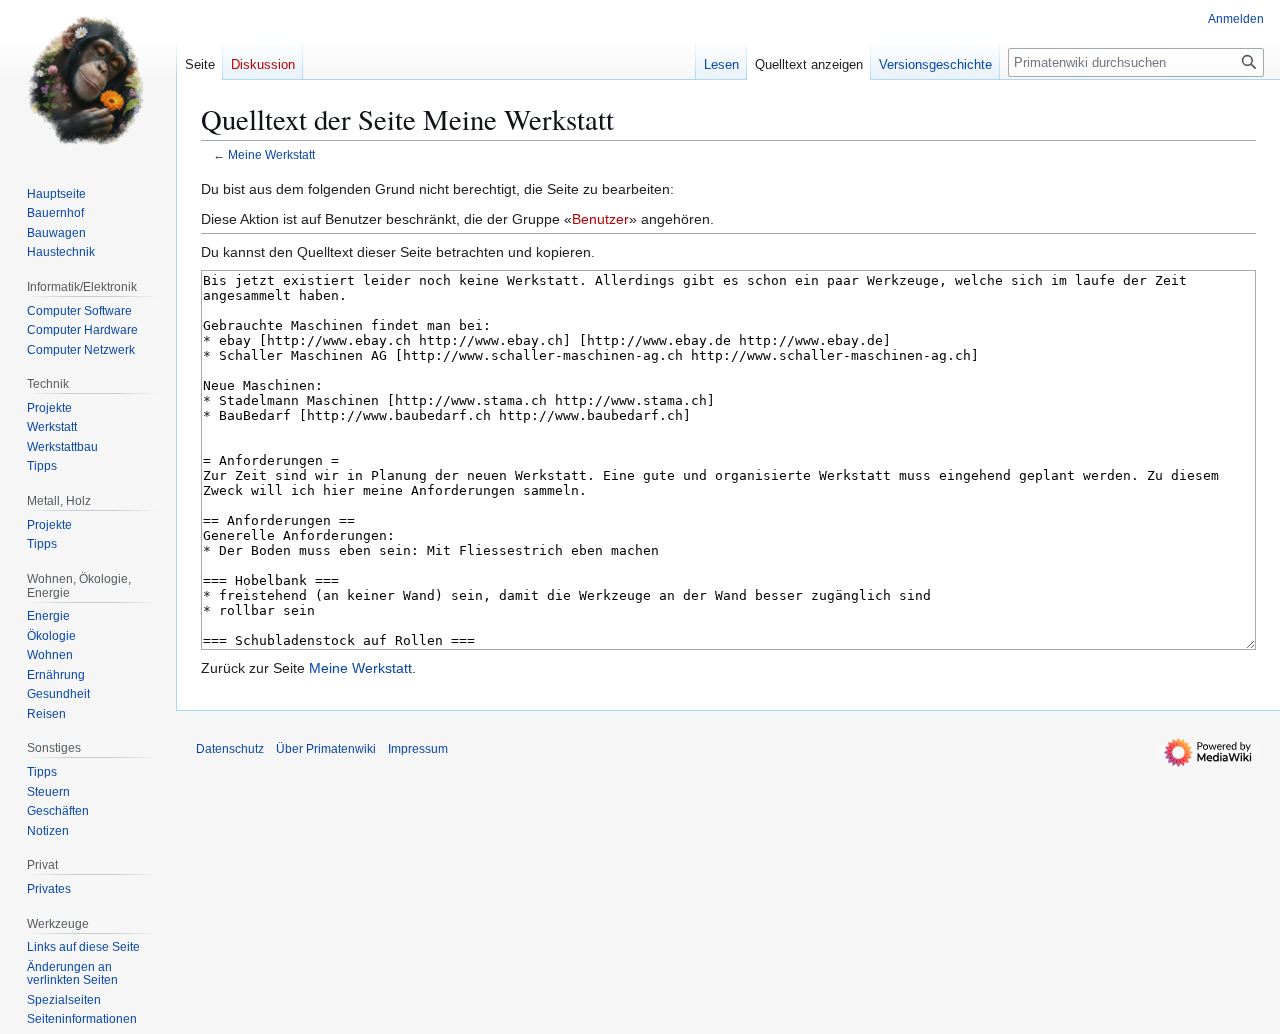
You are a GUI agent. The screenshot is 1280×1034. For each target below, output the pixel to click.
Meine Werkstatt (271, 154)
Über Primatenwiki (326, 749)
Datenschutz (230, 749)
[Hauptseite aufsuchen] (88, 80)
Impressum (418, 749)
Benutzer (600, 219)
